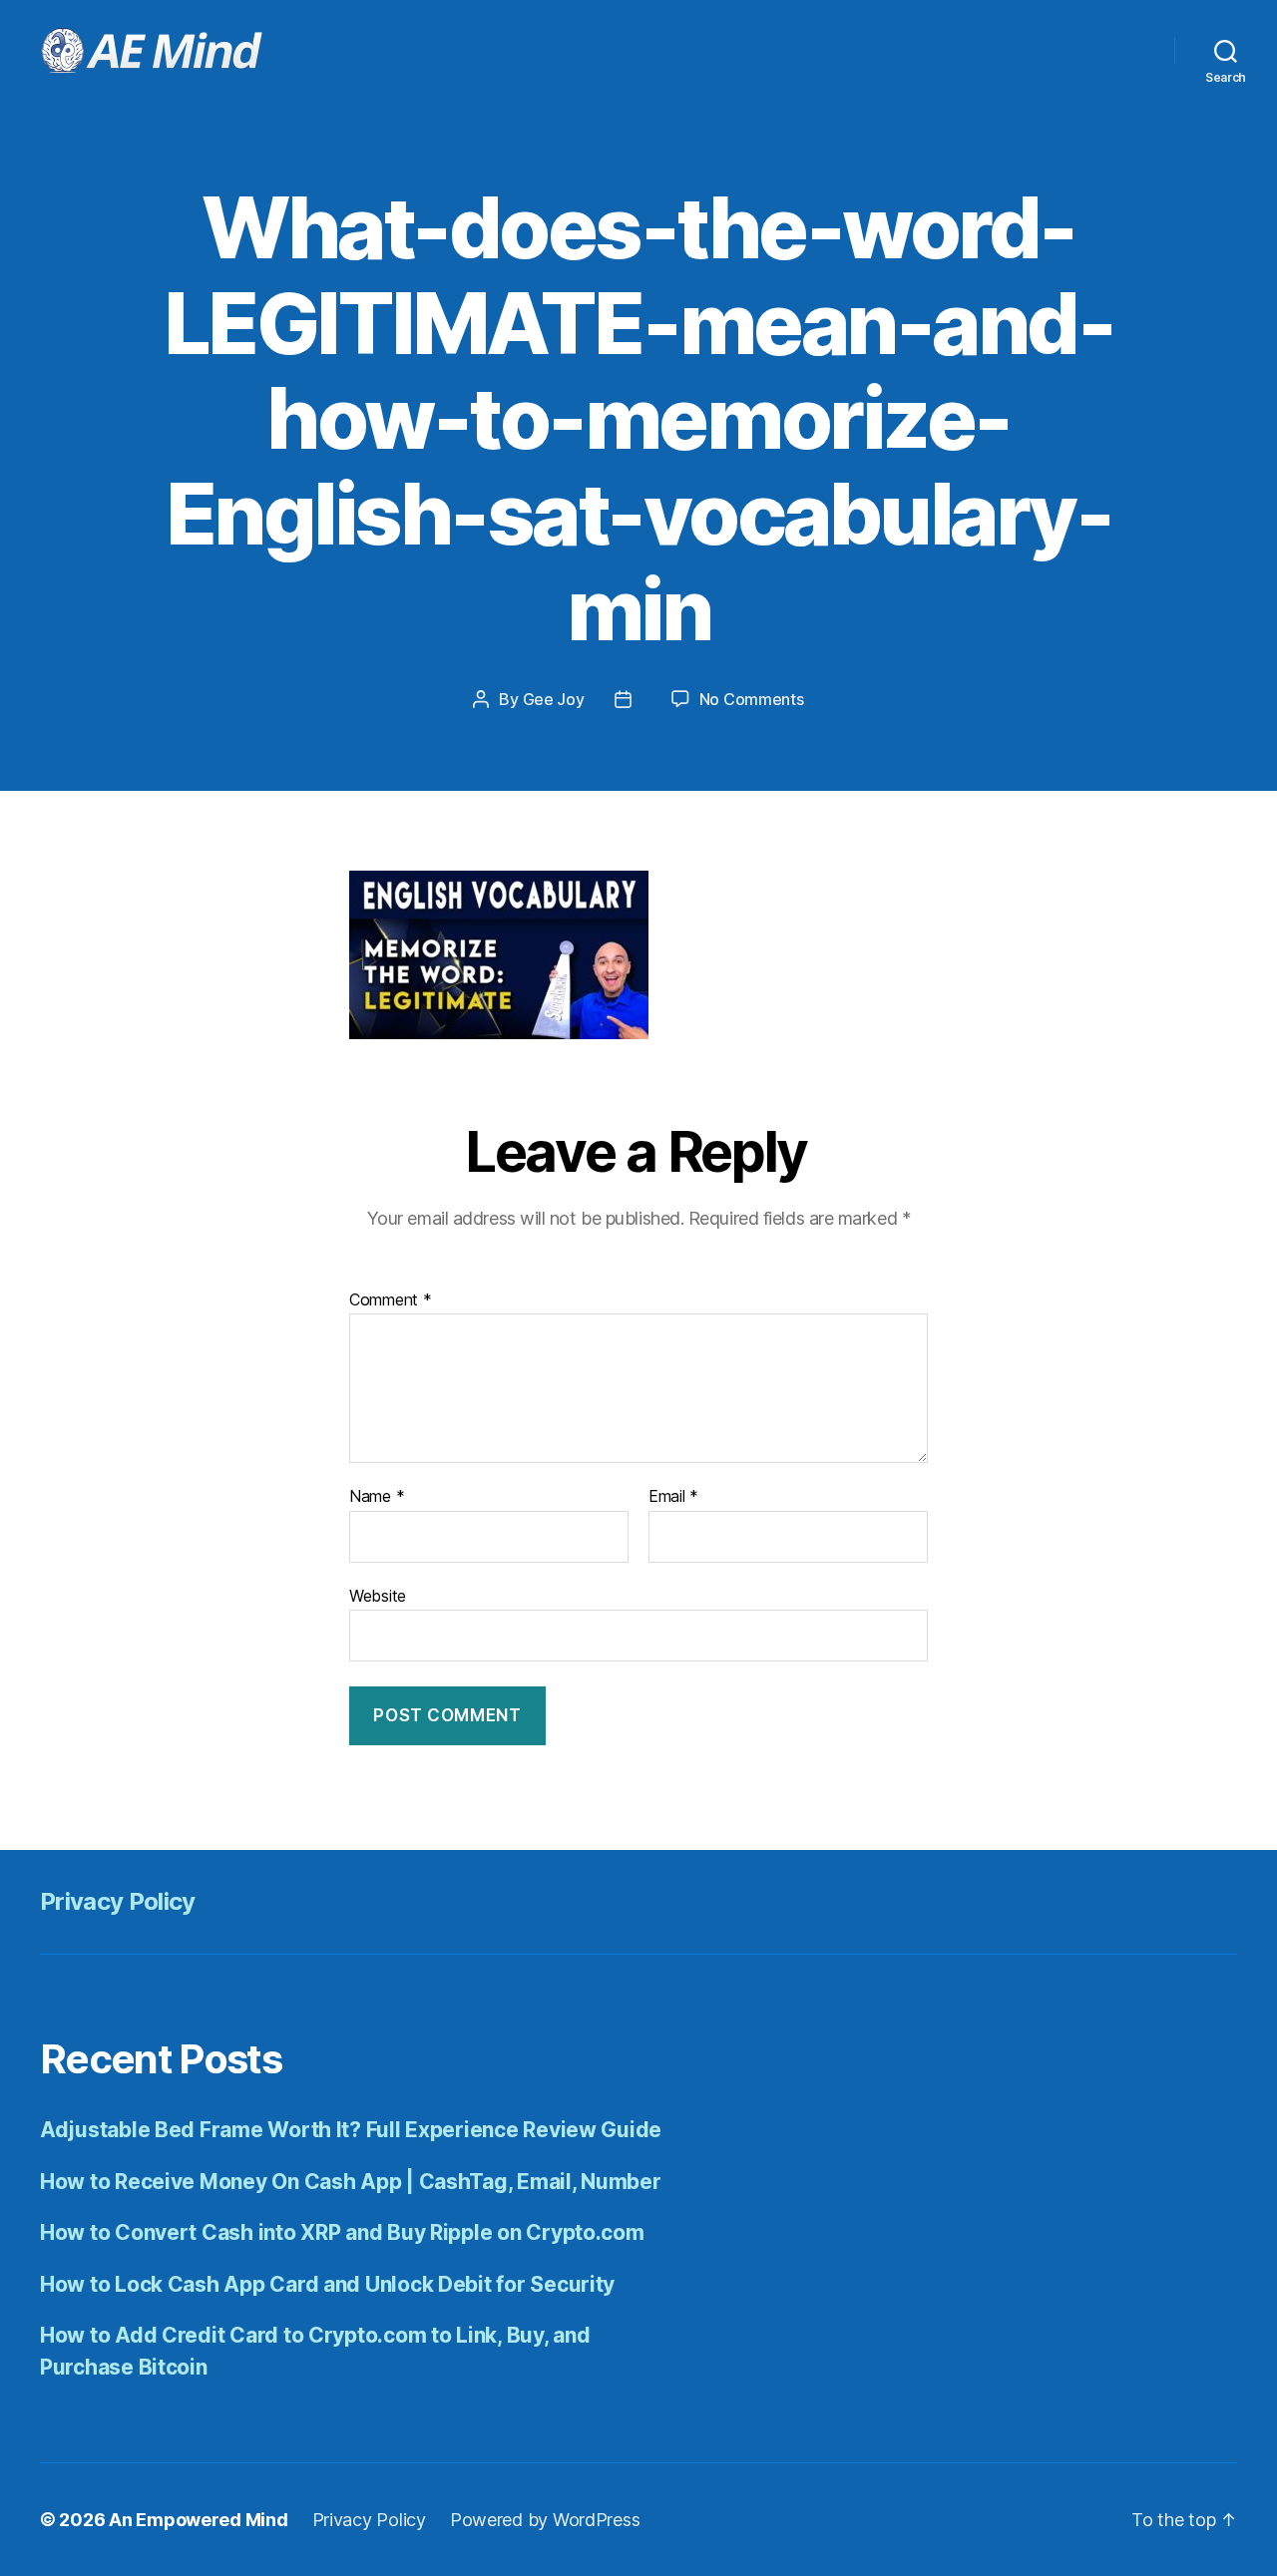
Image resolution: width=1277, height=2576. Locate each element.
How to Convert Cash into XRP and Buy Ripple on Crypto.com (342, 2232)
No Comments (752, 699)
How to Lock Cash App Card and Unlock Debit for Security (327, 2284)
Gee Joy (554, 699)
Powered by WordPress (545, 2520)
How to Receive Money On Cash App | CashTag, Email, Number (351, 2182)
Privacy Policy (118, 1901)
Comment (391, 1300)
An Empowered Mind (198, 2520)
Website (378, 1595)
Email (673, 1497)
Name (377, 1497)
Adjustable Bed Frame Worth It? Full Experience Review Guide (351, 2130)
